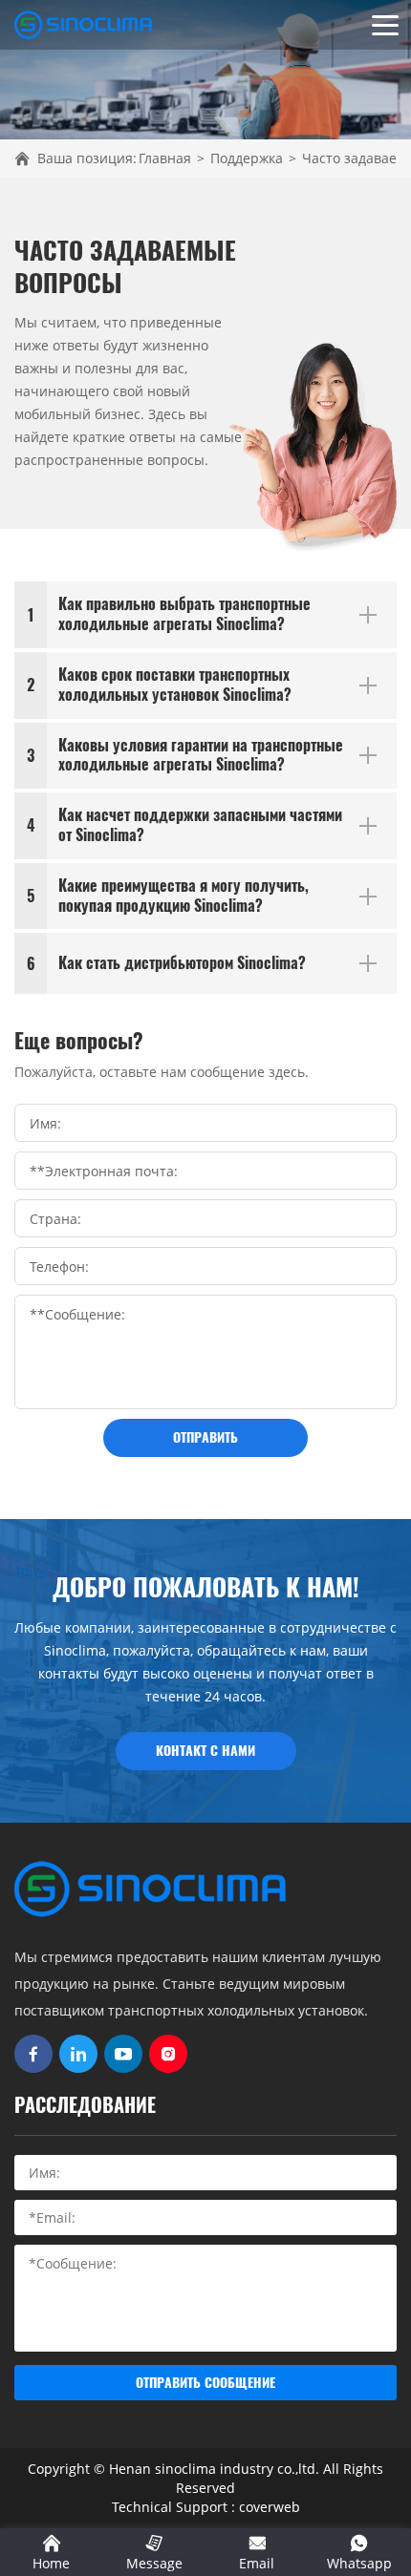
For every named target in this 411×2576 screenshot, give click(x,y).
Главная (165, 158)
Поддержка (247, 158)
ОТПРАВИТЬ (205, 1437)
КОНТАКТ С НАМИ (205, 1751)
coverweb (270, 2507)
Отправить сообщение (205, 2383)
